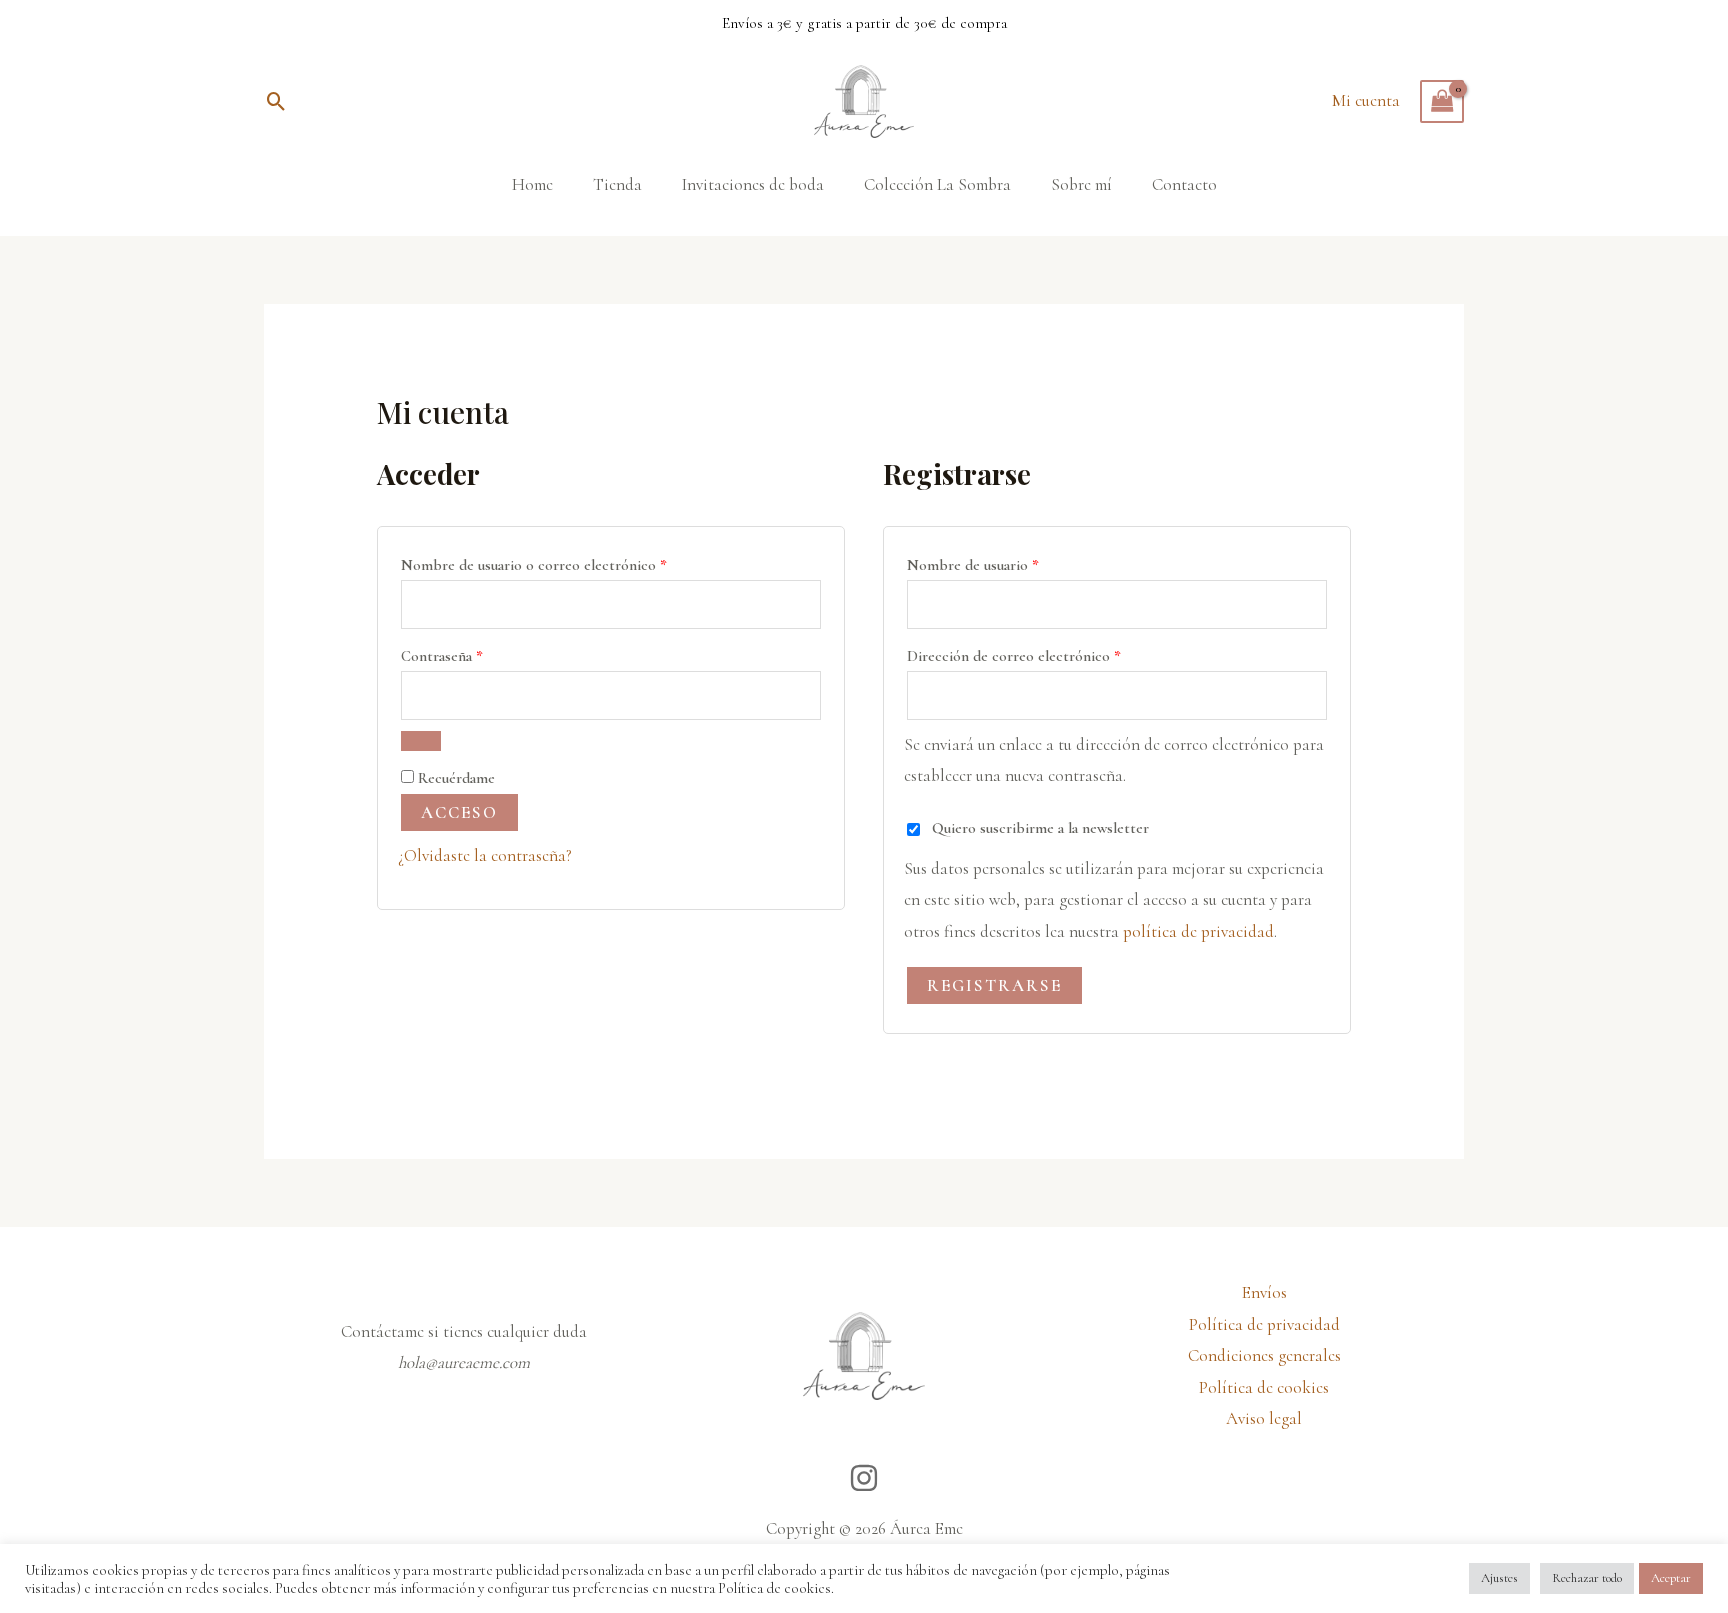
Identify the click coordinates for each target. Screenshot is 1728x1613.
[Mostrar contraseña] (421, 741)
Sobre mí (1081, 184)
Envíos (1264, 1292)
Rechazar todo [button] (1587, 1578)
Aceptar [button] (1671, 1578)
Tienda (617, 184)
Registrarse (994, 985)
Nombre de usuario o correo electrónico (571, 562)
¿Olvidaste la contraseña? (485, 855)
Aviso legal (1264, 1418)
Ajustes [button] (1499, 1578)
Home (532, 184)
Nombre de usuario (1010, 562)
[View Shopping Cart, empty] (1442, 101)
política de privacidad (1198, 931)
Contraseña (479, 653)
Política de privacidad (1264, 1324)
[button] (276, 101)
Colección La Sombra (937, 184)
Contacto (1184, 184)
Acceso (459, 812)
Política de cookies (1264, 1387)
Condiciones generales (1264, 1355)
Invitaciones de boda (753, 184)
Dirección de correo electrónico (1051, 653)
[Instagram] (864, 1478)
